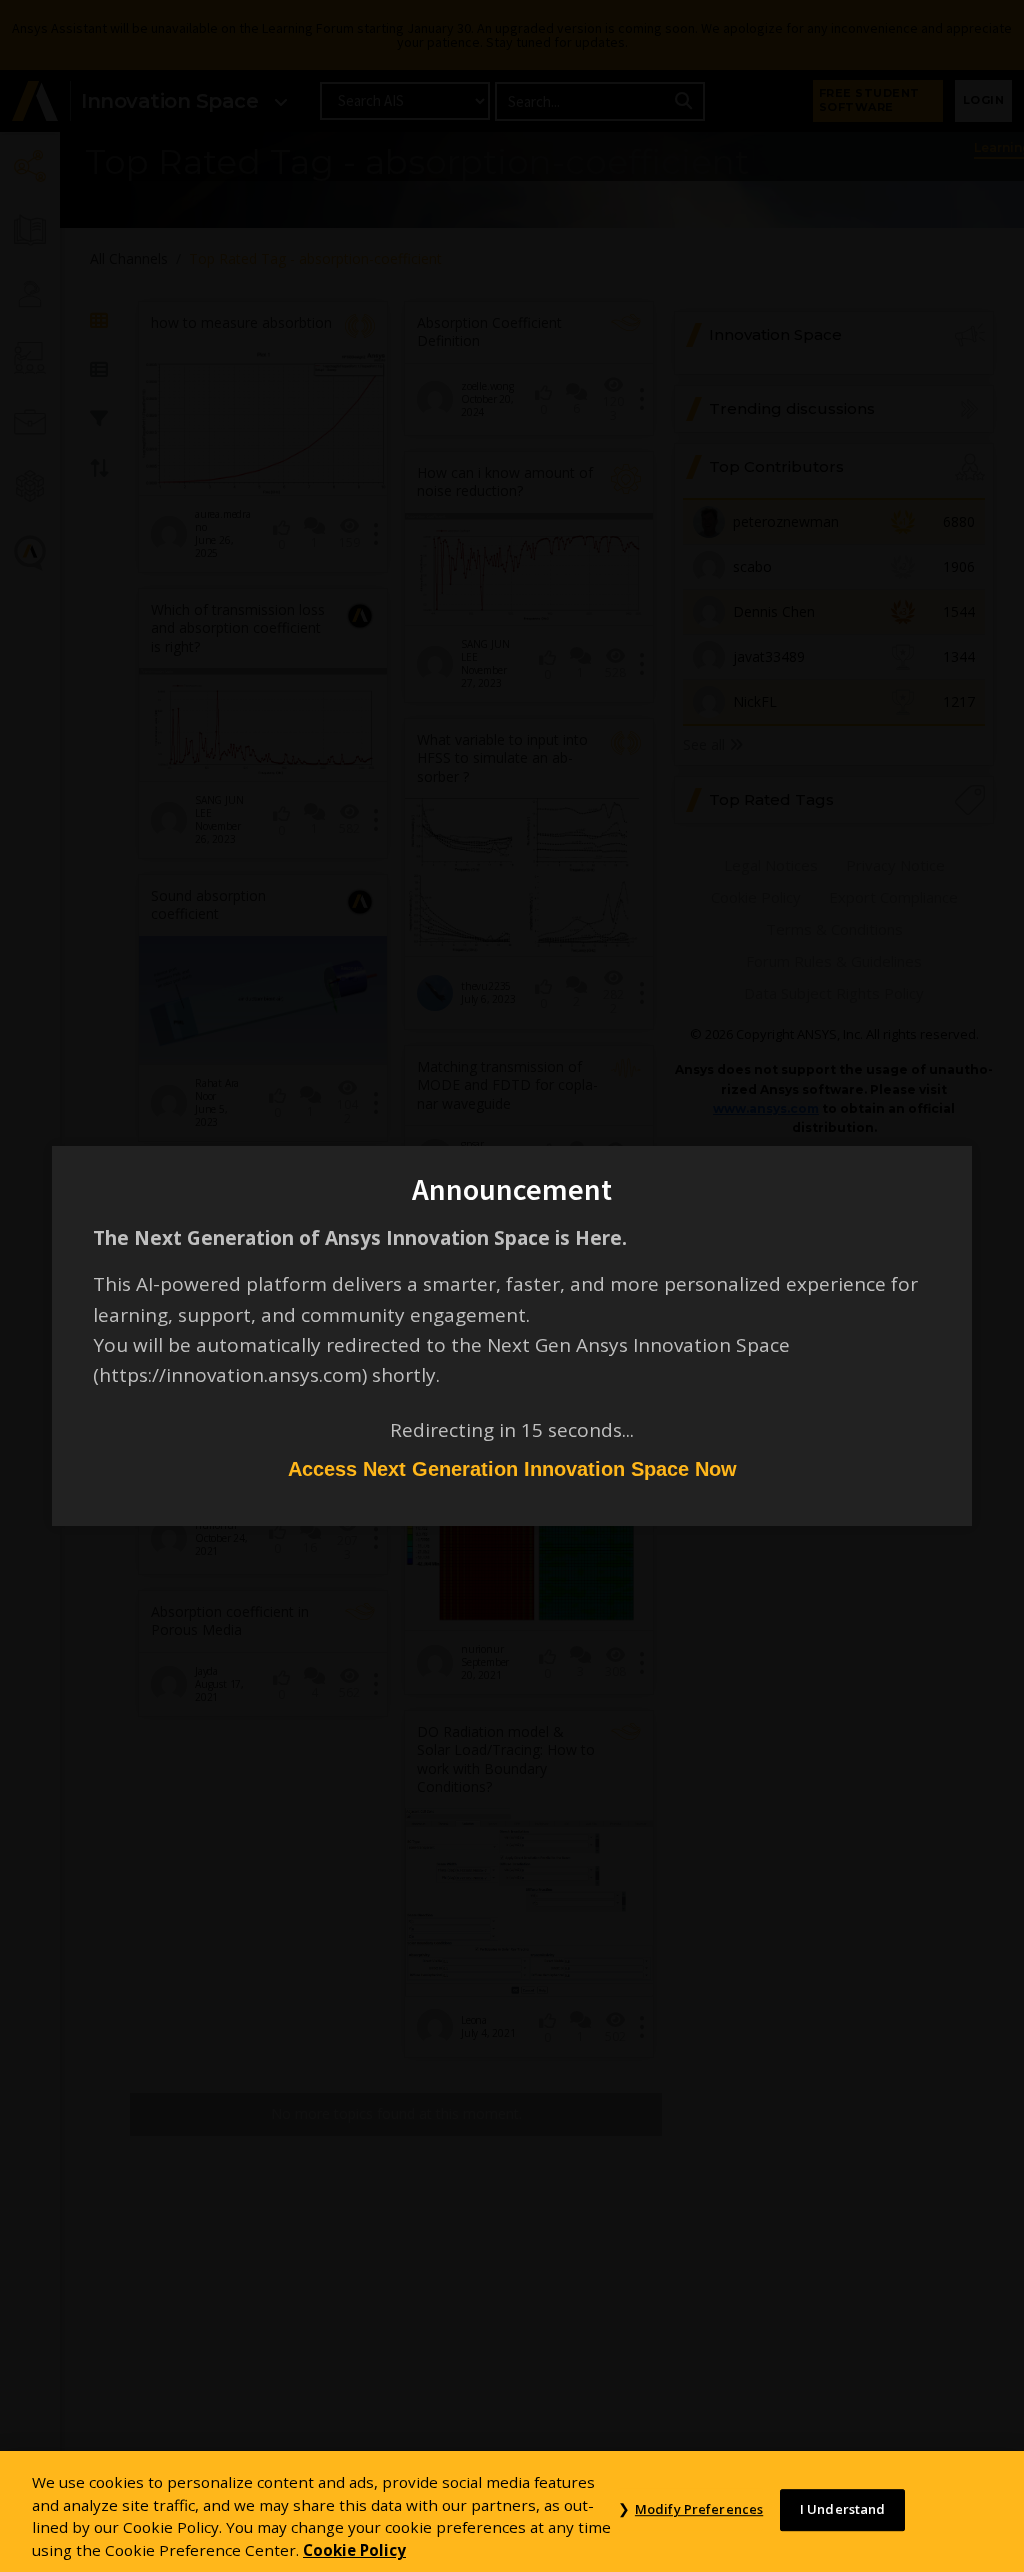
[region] (512, 2511)
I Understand (843, 2510)
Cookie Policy (354, 2550)
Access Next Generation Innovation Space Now (512, 1469)
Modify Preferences (699, 2510)
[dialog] (512, 1286)
